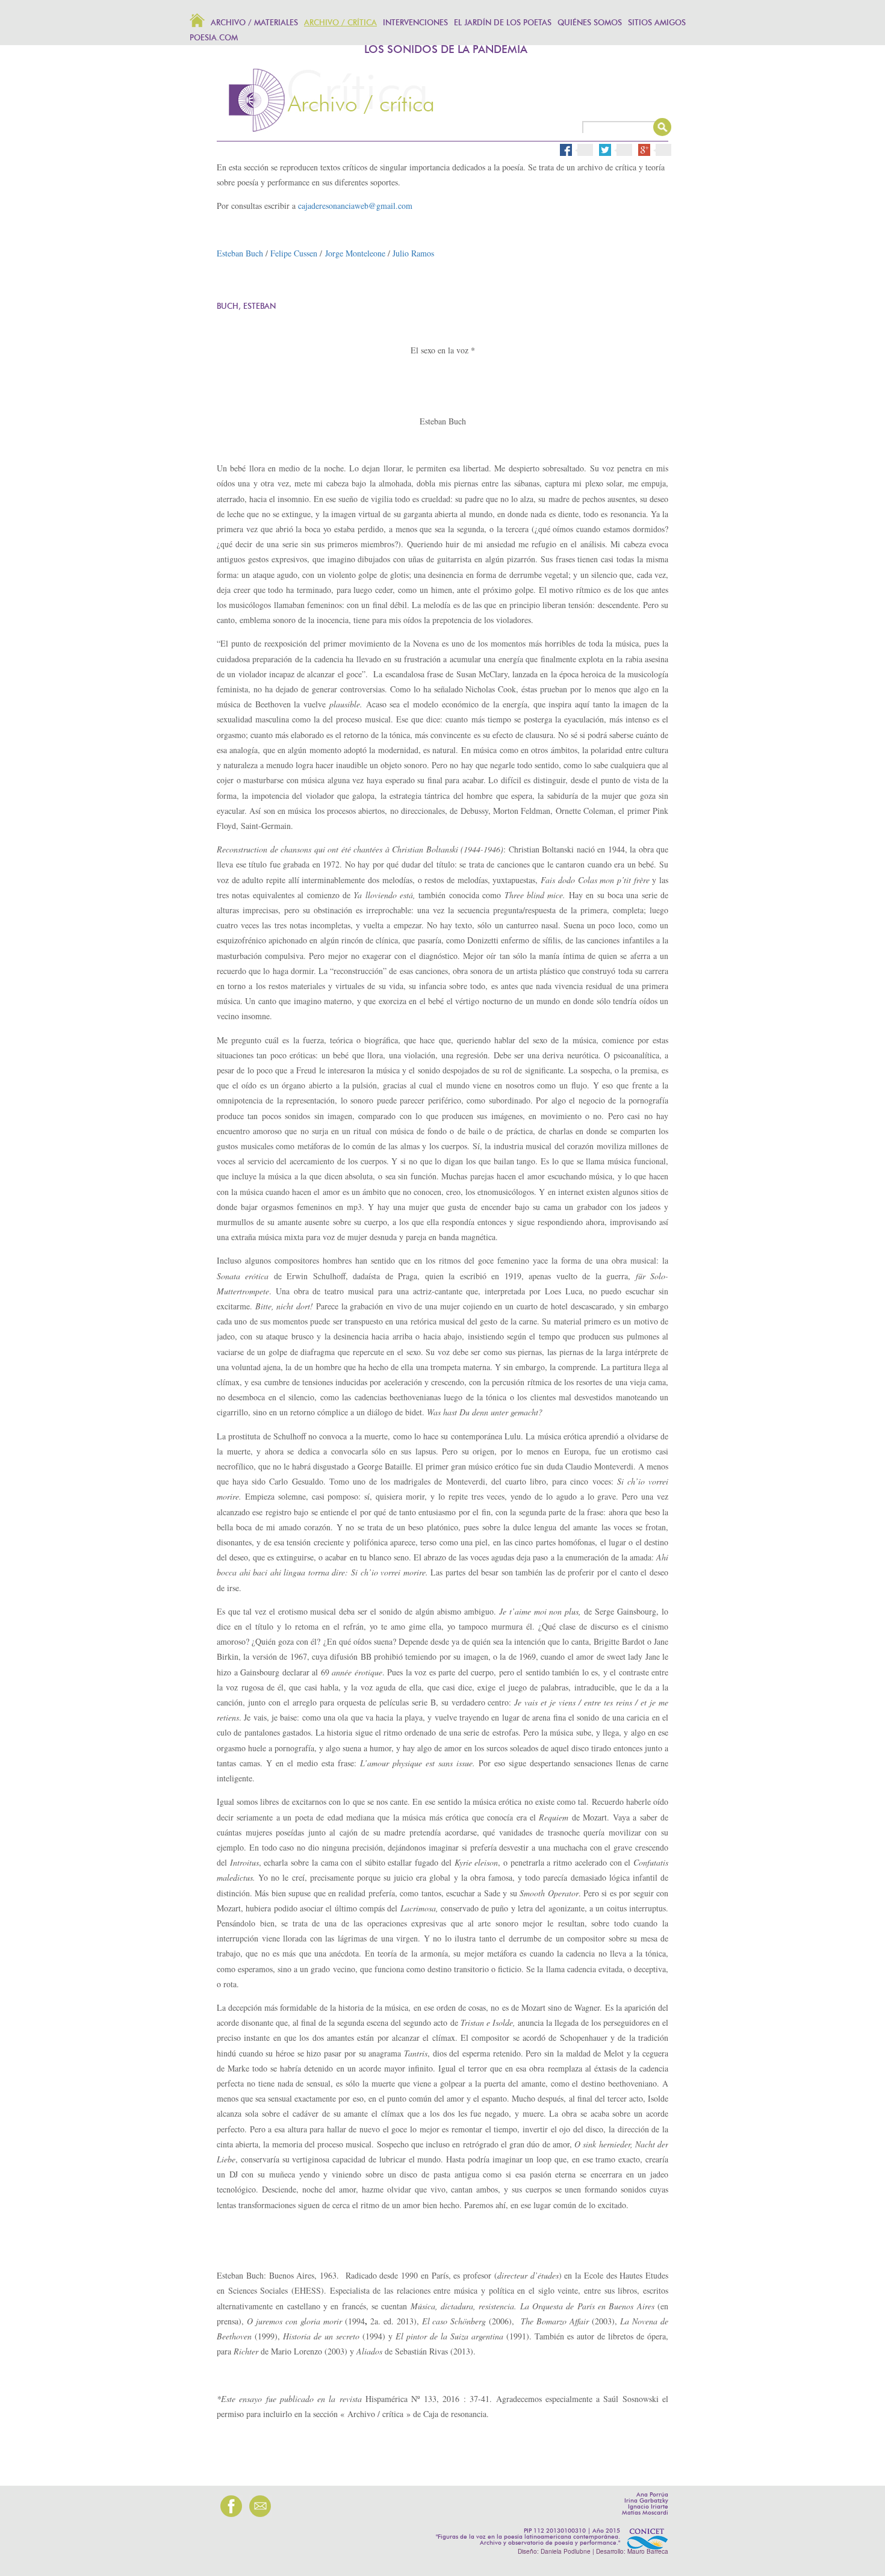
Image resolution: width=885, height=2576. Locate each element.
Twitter (620, 150)
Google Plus (659, 150)
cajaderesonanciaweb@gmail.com (355, 206)
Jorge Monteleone (355, 253)
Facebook (577, 150)
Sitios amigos (657, 23)
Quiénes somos (590, 23)
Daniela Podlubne (566, 2551)
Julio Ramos (413, 253)
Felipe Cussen (294, 253)
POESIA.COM (214, 38)
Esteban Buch (240, 253)
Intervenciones (415, 23)
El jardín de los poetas (503, 23)
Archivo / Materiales (254, 23)
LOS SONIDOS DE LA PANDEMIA (446, 50)
